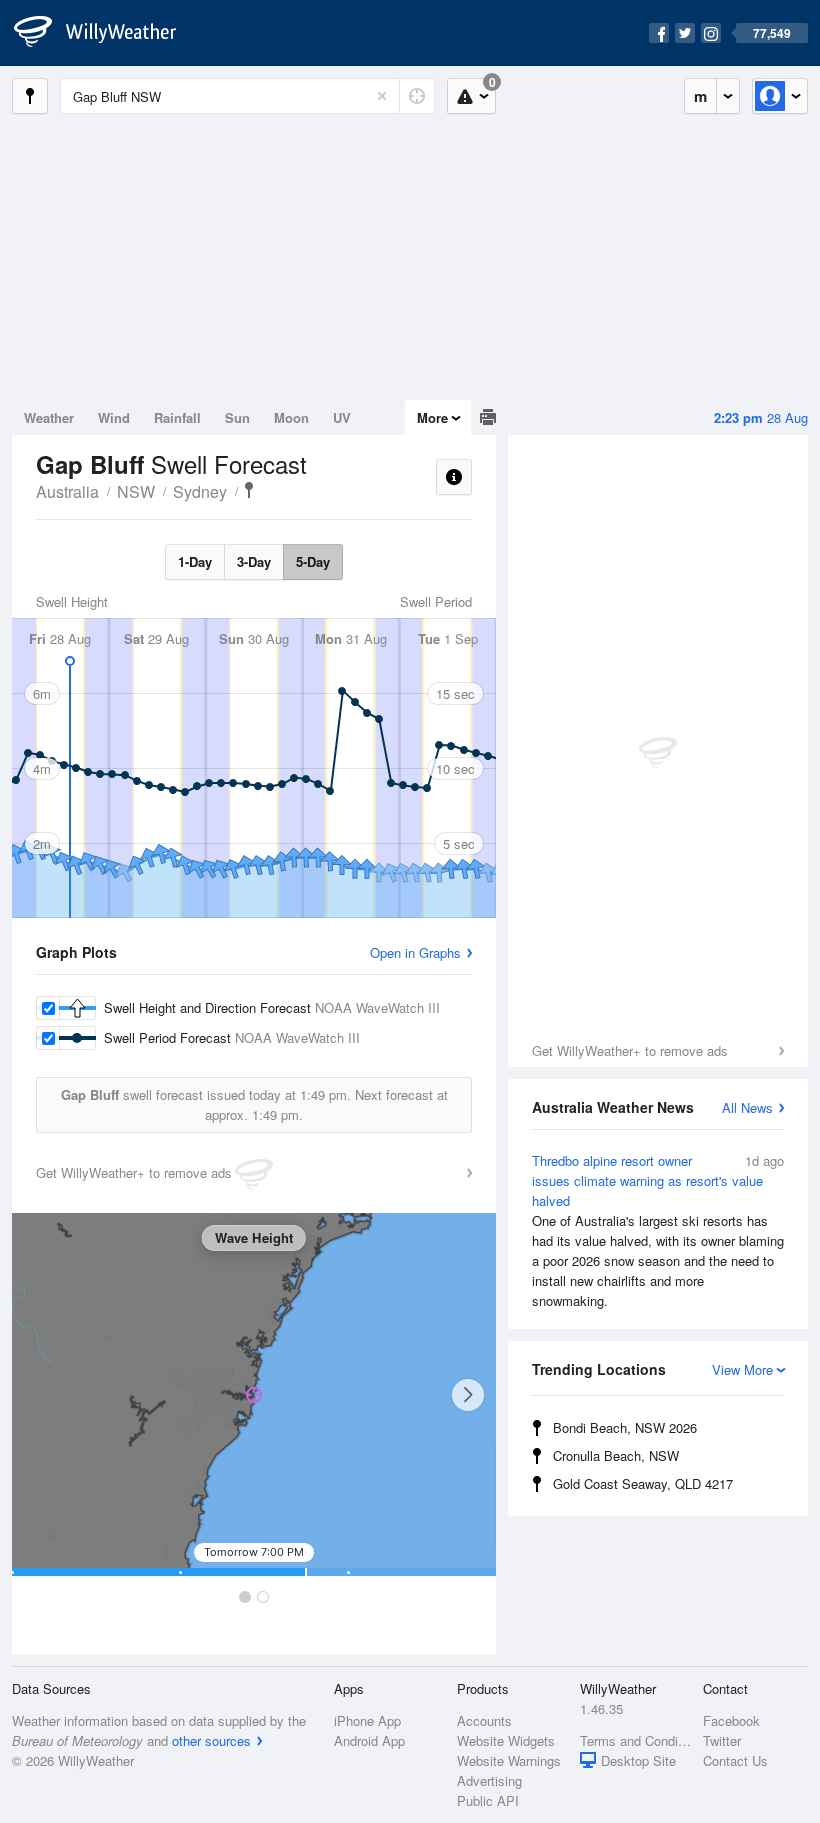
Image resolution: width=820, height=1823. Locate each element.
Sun (237, 417)
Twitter (722, 1740)
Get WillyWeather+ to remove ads (630, 1050)
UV (342, 417)
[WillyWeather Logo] (106, 33)
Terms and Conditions (635, 1740)
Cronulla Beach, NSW (616, 1455)
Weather (49, 417)
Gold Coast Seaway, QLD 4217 (643, 1483)
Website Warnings (509, 1760)
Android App (369, 1740)
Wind (114, 417)
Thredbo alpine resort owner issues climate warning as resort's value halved (658, 1230)
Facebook (731, 1720)
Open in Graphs (415, 952)
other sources (211, 1740)
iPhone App (367, 1720)
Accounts (484, 1720)
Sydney (200, 491)
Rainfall (177, 417)
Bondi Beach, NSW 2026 (625, 1427)
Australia (67, 491)
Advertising (489, 1780)
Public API (488, 1800)
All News (747, 1107)
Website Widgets (506, 1740)
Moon (291, 417)
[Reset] (382, 96)
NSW (136, 491)
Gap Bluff (249, 490)
